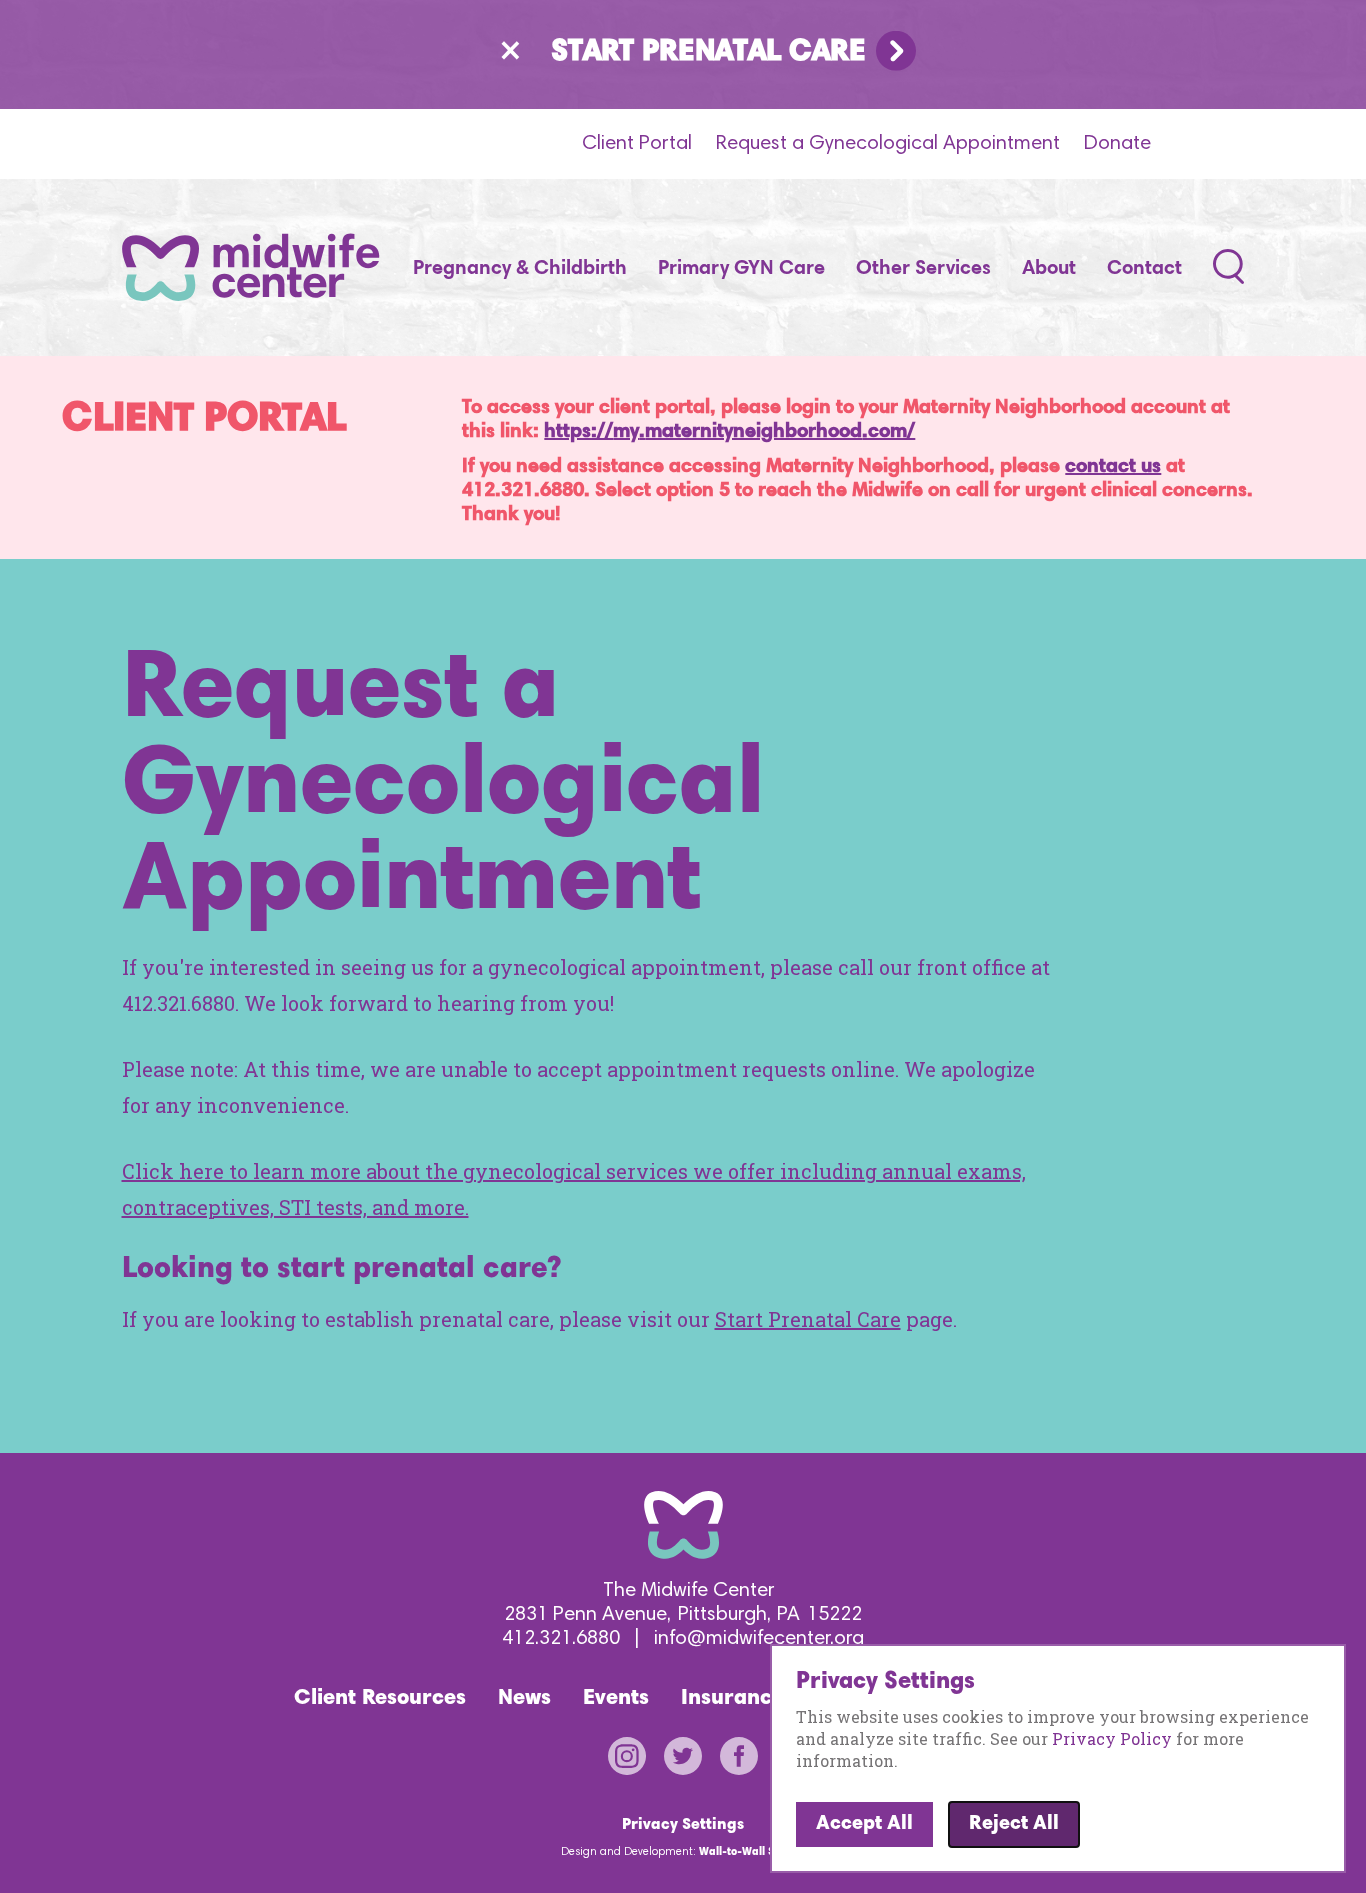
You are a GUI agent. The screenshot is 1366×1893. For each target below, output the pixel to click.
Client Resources (380, 1699)
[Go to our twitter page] (692, 1767)
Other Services (923, 269)
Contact (1144, 269)
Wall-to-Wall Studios (752, 1852)
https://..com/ (729, 432)
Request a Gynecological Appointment (888, 144)
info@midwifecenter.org (759, 1639)
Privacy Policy (1112, 1738)
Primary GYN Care (741, 269)
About (1049, 269)
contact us (1113, 467)
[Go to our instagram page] (636, 1767)
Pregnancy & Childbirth (520, 269)
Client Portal (637, 144)
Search (1229, 269)
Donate (1117, 144)
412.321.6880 (561, 1639)
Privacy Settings (683, 1825)
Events (616, 1699)
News (524, 1699)
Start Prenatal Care (708, 53)
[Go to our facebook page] (739, 1767)
